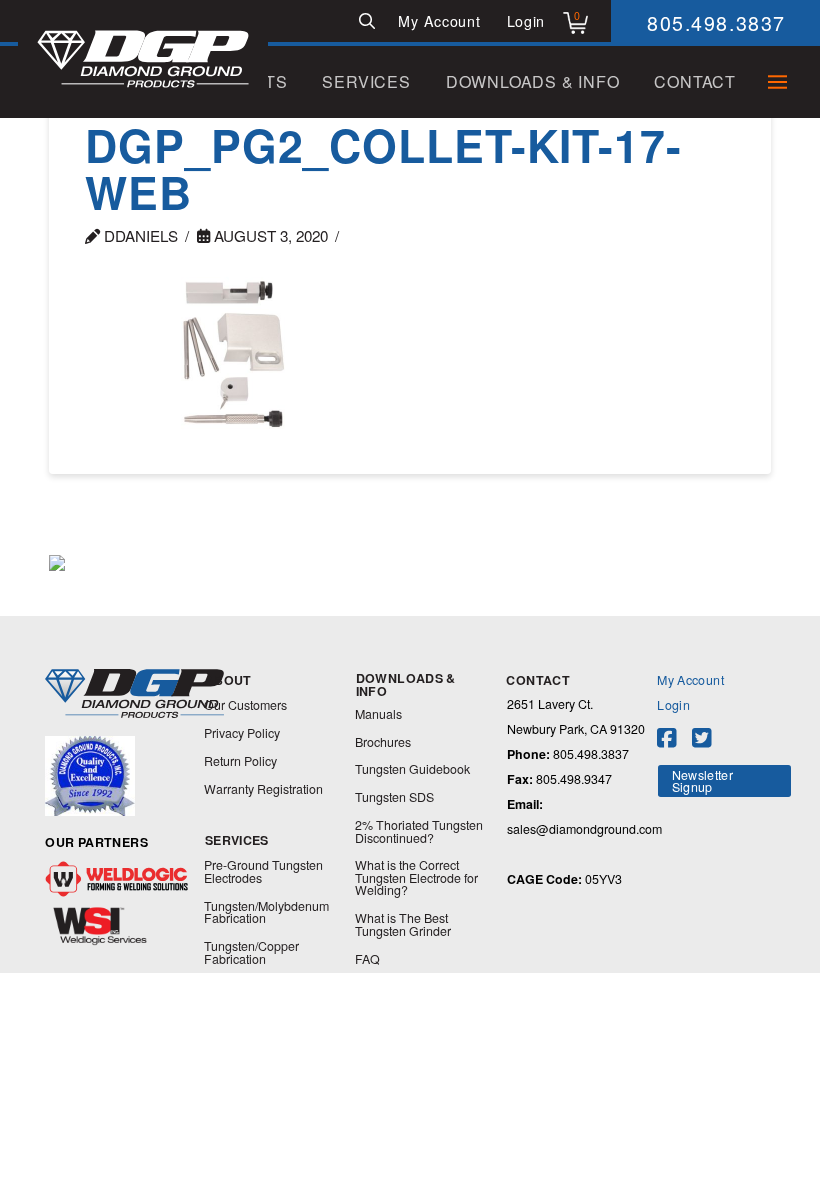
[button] (367, 21)
